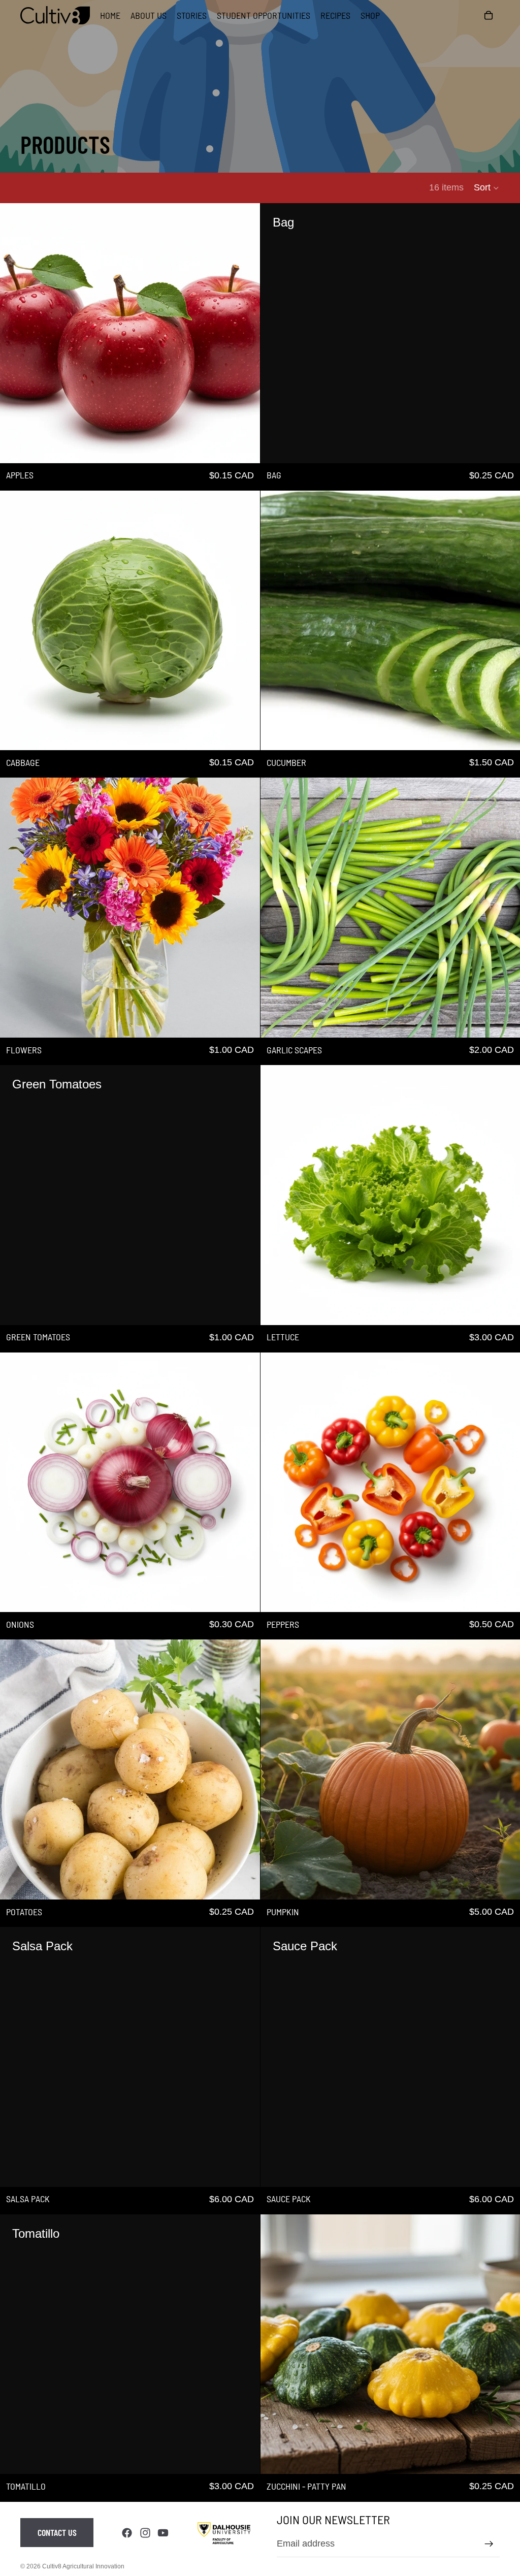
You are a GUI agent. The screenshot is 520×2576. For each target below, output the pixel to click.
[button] (487, 188)
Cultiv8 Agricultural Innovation (83, 2566)
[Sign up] (489, 2544)
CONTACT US (57, 2532)
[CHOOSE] (244, 734)
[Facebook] (127, 2533)
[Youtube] (163, 2533)
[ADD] (244, 447)
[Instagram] (145, 2533)
